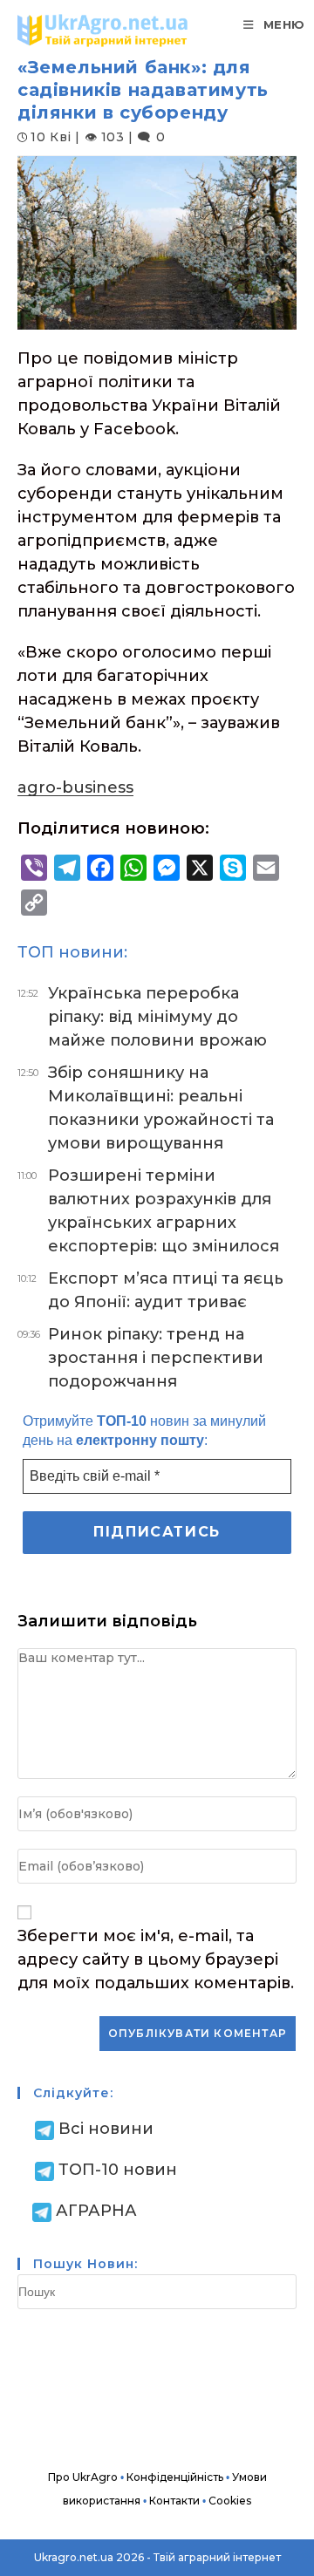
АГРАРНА (96, 2211)
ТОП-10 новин (118, 2170)
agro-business (75, 787)
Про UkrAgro (83, 2477)
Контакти (174, 2501)
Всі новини (106, 2129)
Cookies (230, 2501)
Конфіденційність (175, 2477)
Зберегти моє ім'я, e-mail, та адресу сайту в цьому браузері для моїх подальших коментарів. (156, 1959)
